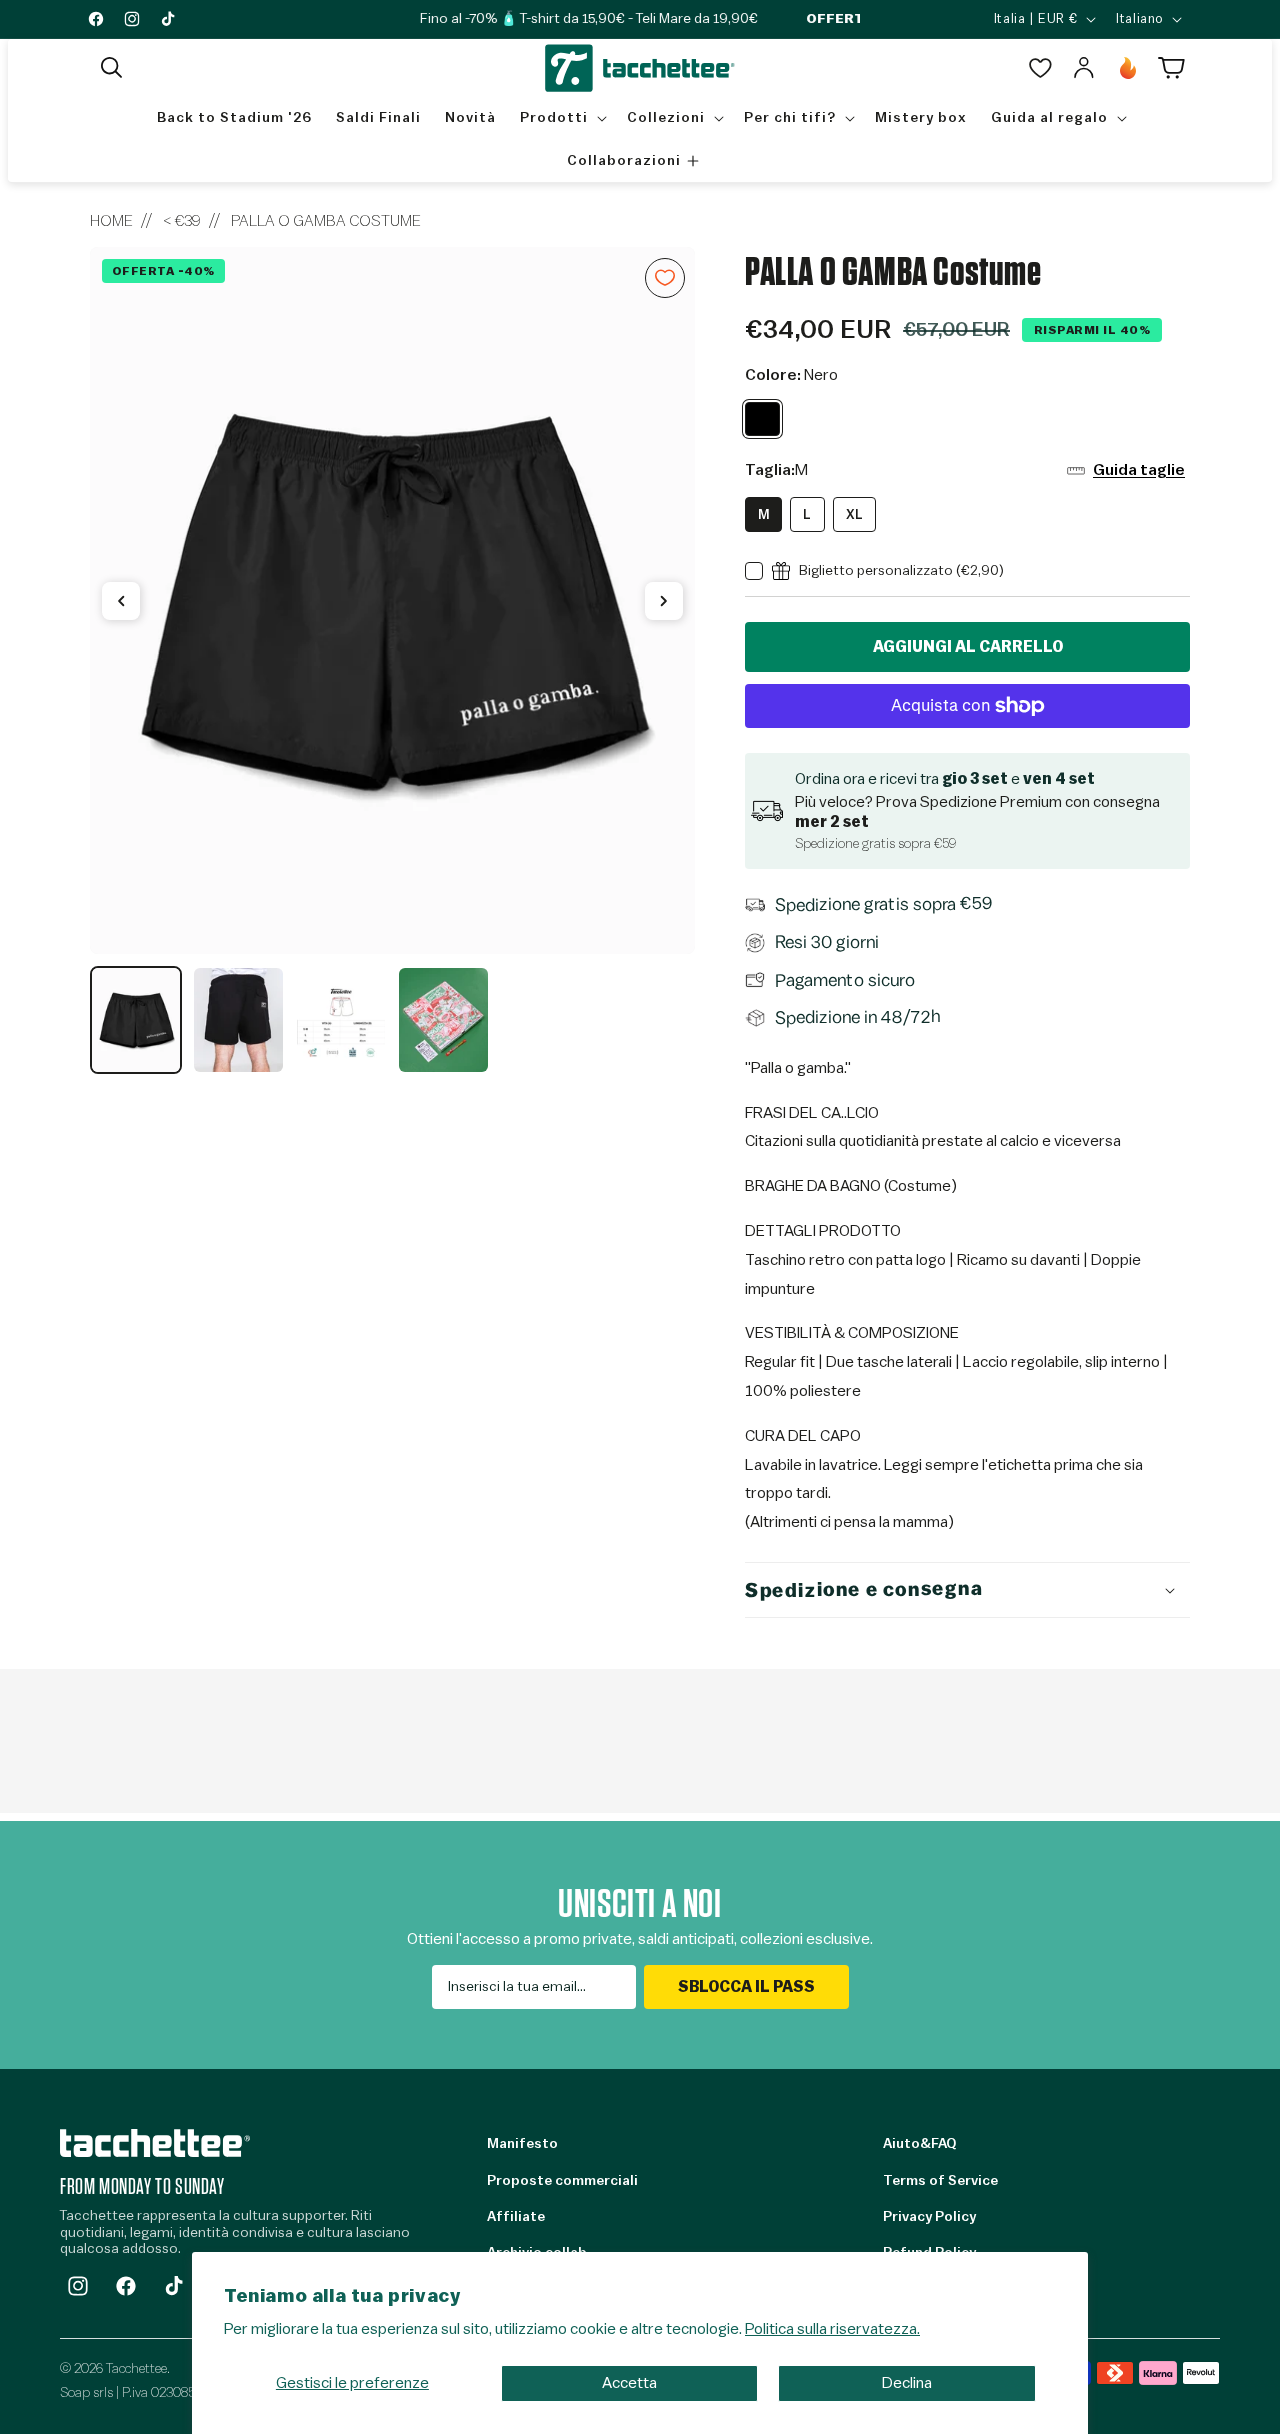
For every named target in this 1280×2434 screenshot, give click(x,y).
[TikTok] (174, 2286)
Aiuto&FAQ (919, 2144)
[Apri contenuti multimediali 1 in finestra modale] (392, 601)
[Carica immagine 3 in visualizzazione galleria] (341, 1020)
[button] (112, 68)
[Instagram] (78, 2286)
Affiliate (516, 2217)
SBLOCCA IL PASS (746, 1987)
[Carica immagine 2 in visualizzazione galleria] (238, 1020)
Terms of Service (940, 2181)
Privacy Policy (929, 2217)
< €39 (182, 221)
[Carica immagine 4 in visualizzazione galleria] (443, 1020)
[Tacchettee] (155, 2142)
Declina (907, 2383)
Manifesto (522, 2144)
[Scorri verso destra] (664, 601)
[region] (392, 661)
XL (854, 514)
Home (111, 221)
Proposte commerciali (562, 2181)
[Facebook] (126, 2286)
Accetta (629, 2383)
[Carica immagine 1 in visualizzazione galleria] (136, 1020)
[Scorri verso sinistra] (121, 601)
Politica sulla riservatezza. (832, 2329)
